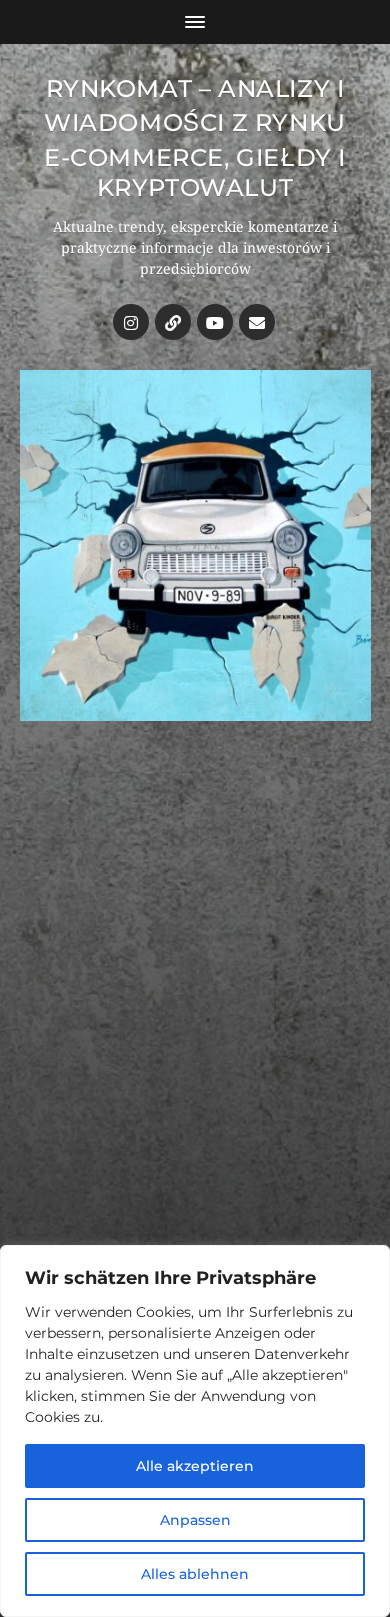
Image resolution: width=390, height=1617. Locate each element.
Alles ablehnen (195, 1574)
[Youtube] (215, 322)
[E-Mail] (257, 322)
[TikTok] (173, 322)
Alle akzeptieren (195, 1466)
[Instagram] (131, 322)
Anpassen (195, 1520)
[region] (195, 1431)
